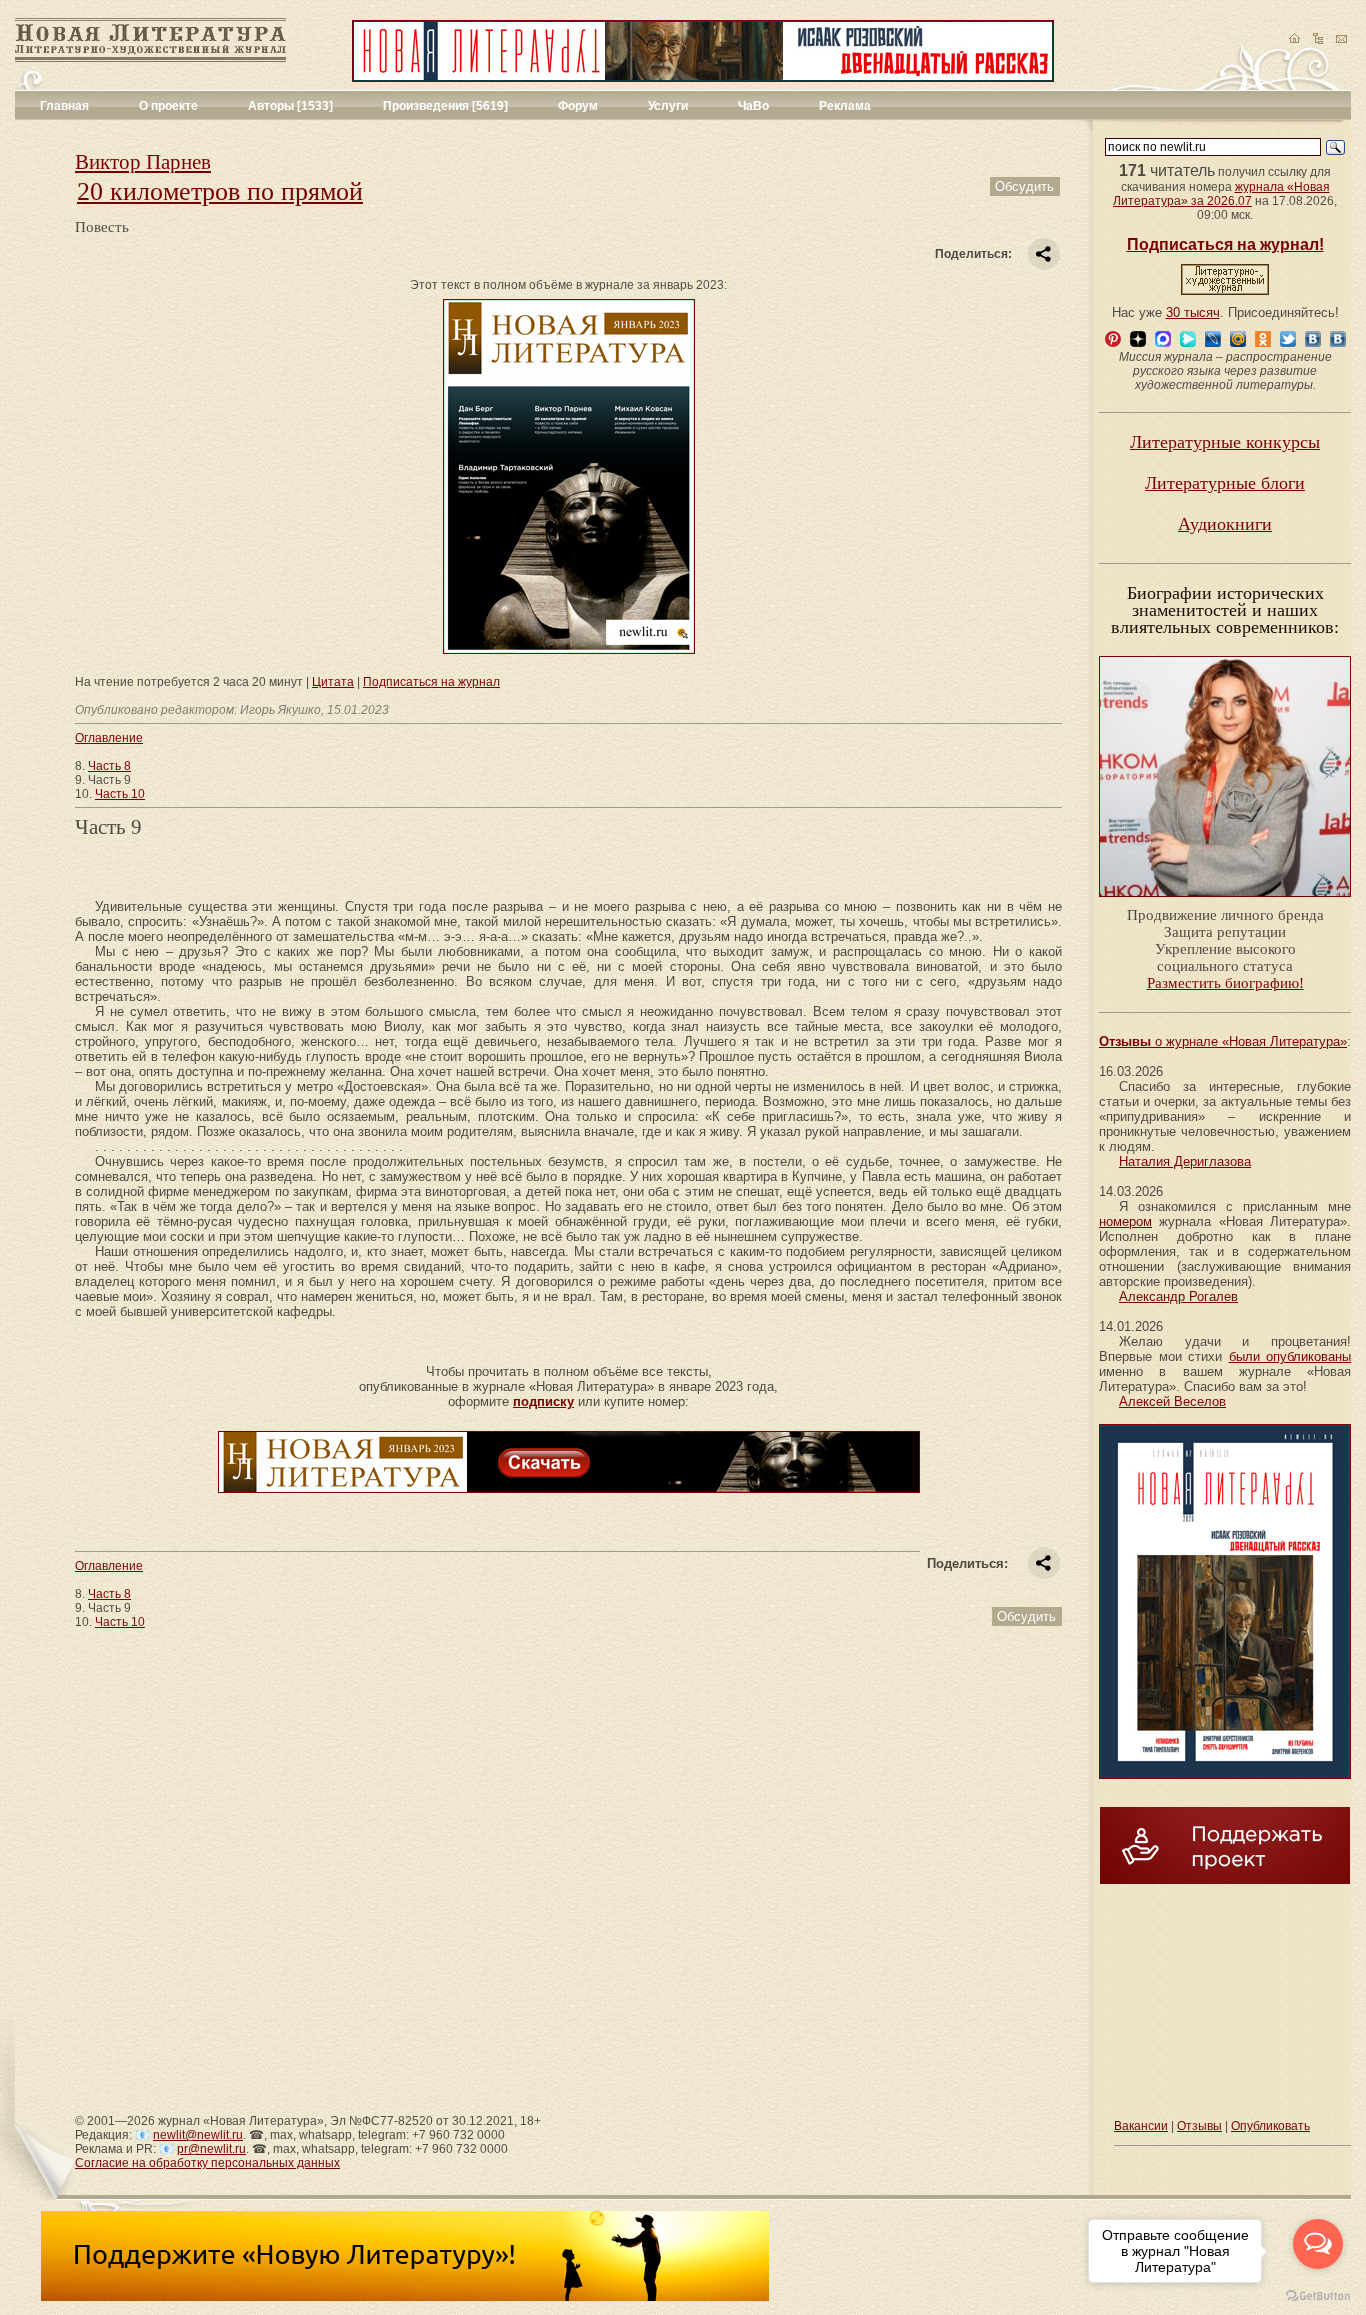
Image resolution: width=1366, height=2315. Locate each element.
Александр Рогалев (1178, 1296)
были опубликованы (1290, 1356)
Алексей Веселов (1172, 1401)
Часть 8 (109, 766)
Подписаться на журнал (431, 682)
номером (1125, 1221)
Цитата (333, 682)
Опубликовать (1270, 2126)
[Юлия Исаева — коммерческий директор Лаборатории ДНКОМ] (1225, 903)
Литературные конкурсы (1225, 442)
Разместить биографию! (1225, 983)
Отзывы (1199, 2126)
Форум (578, 106)
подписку (543, 1401)
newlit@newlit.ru (198, 2135)
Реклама (845, 106)
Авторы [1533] (290, 106)
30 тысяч (1193, 312)
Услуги (668, 106)
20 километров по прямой (220, 191)
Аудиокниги (1225, 524)
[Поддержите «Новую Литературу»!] (405, 2297)
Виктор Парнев (143, 162)
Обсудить (1024, 186)
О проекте (168, 106)
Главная (64, 106)
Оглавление (109, 738)
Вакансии (1141, 2126)
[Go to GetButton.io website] (1318, 2295)
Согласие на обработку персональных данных (207, 2163)
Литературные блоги (1225, 483)
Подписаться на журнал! (1225, 244)
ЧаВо (753, 106)
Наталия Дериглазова (1185, 1161)
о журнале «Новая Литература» (1223, 1041)
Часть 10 (120, 794)
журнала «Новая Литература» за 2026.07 (1221, 194)
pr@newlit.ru (211, 2149)
